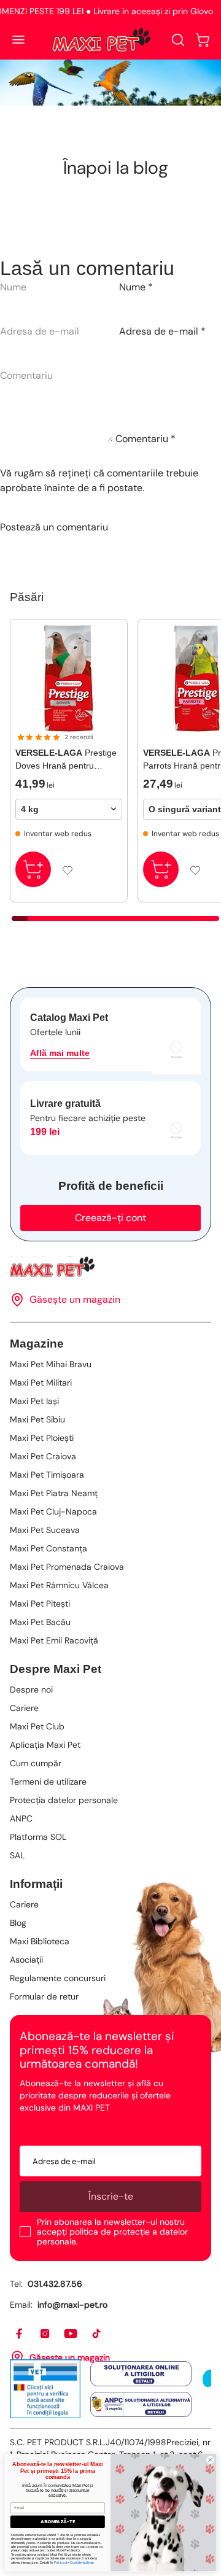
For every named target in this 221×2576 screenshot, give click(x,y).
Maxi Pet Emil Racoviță (54, 1640)
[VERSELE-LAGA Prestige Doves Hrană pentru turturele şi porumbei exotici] (69, 678)
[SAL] (141, 2405)
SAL (17, 1855)
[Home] (110, 1267)
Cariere (24, 1708)
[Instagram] (45, 2334)
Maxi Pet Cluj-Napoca (53, 1511)
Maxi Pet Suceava (45, 1530)
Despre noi (31, 1690)
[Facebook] (20, 2334)
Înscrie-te (111, 2196)
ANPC (21, 1818)
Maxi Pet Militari (41, 1383)
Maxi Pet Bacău (40, 1622)
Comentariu (145, 439)
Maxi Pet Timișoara (47, 1475)
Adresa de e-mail (162, 331)
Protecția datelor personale (64, 1800)
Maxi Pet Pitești (40, 1604)
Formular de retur (44, 1996)
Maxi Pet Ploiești (42, 1438)
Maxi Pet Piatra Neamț (54, 1493)
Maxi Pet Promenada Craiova (67, 1567)
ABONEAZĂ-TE (58, 2522)
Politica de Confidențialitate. (75, 2562)
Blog (18, 1923)
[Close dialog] (210, 2460)
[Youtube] (71, 2334)
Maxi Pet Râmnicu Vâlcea (59, 1585)
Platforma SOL (38, 1837)
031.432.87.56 (55, 2284)
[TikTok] (97, 2334)
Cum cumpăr (36, 1763)
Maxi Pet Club (37, 1726)
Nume (136, 287)
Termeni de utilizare (48, 1782)
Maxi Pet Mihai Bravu (51, 1364)
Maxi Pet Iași (34, 1401)
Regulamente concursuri (58, 1978)
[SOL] (141, 2373)
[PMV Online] (45, 2389)
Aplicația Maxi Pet (45, 1745)
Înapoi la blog (116, 168)
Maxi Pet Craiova (43, 1456)
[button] (203, 40)
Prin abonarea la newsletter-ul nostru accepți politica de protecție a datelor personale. (112, 2232)
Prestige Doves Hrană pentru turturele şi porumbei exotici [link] (66, 760)
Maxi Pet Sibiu (37, 1419)
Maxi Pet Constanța (48, 1548)
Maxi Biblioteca (40, 1941)
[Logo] (101, 40)
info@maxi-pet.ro (72, 2305)
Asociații (26, 1960)
